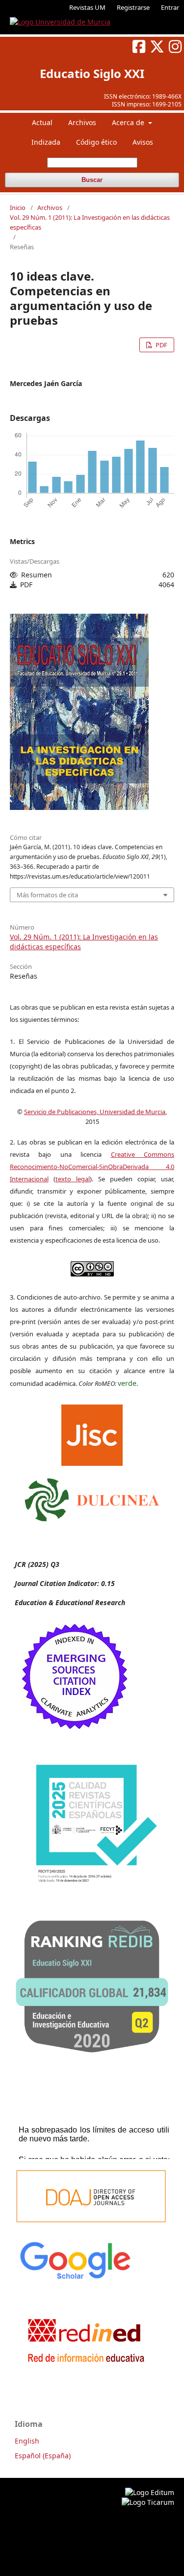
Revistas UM (87, 7)
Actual (42, 122)
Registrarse (133, 7)
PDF (161, 345)
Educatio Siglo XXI (92, 73)
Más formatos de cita (47, 895)
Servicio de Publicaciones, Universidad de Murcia (95, 1112)
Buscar (92, 180)
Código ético (96, 142)
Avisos (143, 142)
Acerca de (129, 122)
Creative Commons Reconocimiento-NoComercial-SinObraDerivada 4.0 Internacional (92, 1167)
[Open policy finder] (92, 1432)
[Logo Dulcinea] (92, 1497)
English (27, 2441)
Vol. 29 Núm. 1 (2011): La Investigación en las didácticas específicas (90, 222)
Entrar (170, 7)
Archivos (82, 122)
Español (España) (43, 2456)
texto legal (73, 1179)
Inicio (18, 208)
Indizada (46, 142)
